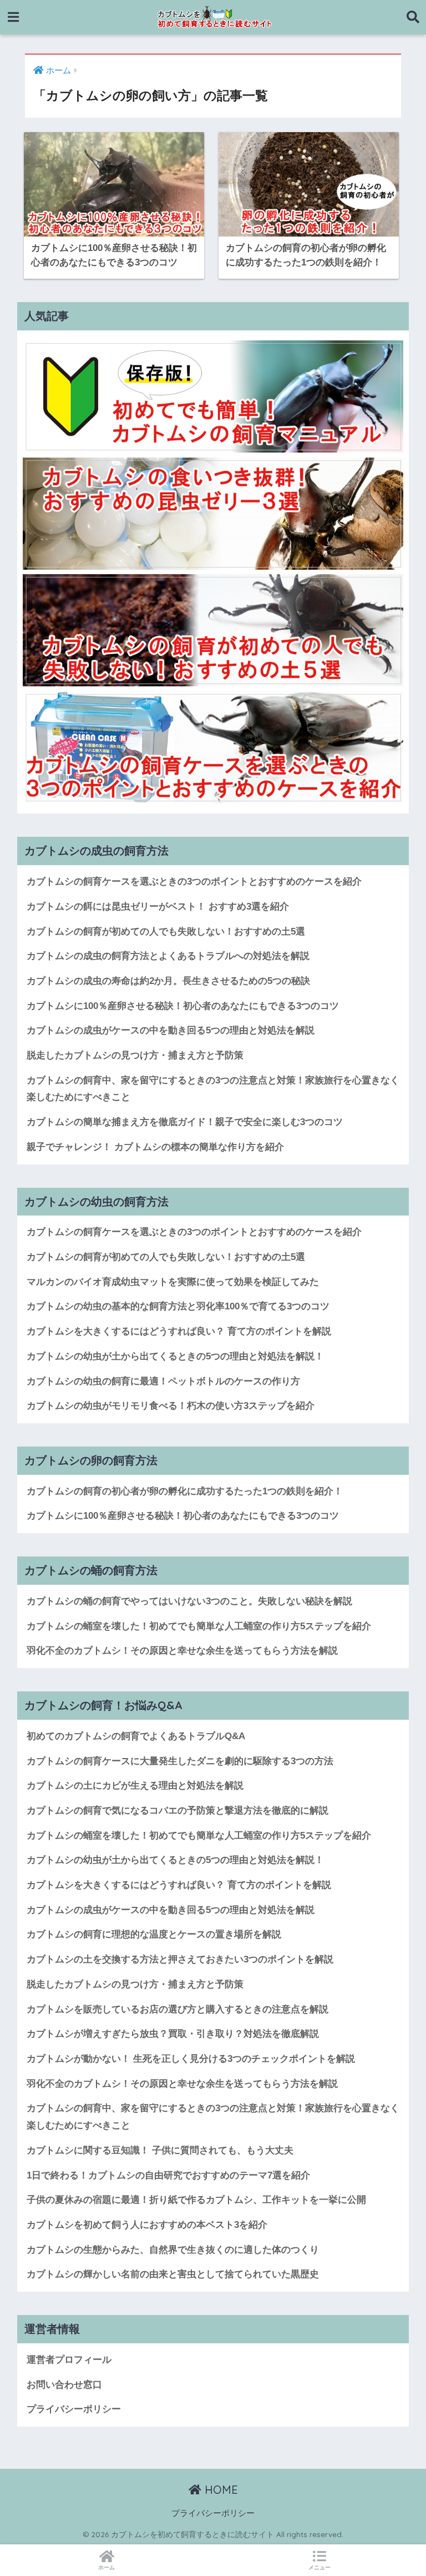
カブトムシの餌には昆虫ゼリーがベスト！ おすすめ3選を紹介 (158, 907)
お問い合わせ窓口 (64, 2385)
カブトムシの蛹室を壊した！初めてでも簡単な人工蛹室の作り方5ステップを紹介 (199, 1626)
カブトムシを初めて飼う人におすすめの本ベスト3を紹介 (147, 2225)
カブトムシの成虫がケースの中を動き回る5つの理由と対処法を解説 (171, 1030)
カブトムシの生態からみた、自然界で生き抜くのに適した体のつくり (173, 2250)
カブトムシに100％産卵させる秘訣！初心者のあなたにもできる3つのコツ (183, 1006)
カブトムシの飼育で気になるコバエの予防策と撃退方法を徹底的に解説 (177, 1811)
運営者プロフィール (69, 2360)
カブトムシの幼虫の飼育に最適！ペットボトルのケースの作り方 (163, 1381)
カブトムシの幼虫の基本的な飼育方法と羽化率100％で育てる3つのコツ (178, 1306)
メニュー (319, 2567)
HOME (220, 2490)
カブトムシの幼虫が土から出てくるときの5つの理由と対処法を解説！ (175, 1356)
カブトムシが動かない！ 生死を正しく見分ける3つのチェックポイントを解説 (191, 2059)
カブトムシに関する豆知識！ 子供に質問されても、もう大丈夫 (160, 2150)
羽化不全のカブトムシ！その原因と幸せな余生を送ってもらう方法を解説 (182, 1651)
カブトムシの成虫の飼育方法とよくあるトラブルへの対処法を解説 (168, 956)
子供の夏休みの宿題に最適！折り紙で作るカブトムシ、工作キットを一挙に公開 (196, 2200)
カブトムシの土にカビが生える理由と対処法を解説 (135, 1786)
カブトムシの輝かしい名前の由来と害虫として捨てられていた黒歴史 (173, 2274)
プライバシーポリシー (74, 2409)
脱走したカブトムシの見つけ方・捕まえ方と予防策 (135, 1055)
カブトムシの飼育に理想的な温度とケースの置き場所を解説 (154, 1934)
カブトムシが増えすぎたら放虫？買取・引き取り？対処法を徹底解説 (173, 2034)
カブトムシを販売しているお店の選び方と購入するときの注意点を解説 (177, 2009)
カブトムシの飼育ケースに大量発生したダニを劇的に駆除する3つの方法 (180, 1761)
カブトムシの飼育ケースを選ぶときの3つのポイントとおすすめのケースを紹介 (194, 882)
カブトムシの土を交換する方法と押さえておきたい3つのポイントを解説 (180, 1959)
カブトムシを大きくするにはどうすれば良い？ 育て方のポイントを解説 (179, 1331)
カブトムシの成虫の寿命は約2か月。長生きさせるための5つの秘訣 (168, 981)
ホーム (106, 2567)
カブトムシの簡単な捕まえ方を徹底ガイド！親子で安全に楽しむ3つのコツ (185, 1122)
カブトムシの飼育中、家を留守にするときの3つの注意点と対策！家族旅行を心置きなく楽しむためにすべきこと (213, 1089)
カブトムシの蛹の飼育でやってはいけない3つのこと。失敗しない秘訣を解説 (189, 1601)
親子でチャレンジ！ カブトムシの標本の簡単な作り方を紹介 (155, 1147)
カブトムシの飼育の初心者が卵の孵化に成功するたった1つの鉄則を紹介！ (185, 1491)
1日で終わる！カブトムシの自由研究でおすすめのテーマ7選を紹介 (168, 2175)
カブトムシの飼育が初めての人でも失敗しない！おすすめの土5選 (166, 932)
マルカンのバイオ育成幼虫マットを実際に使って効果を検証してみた (173, 1282)
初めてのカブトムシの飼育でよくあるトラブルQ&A (136, 1736)
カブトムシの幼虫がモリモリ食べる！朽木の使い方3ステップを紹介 (171, 1406)
